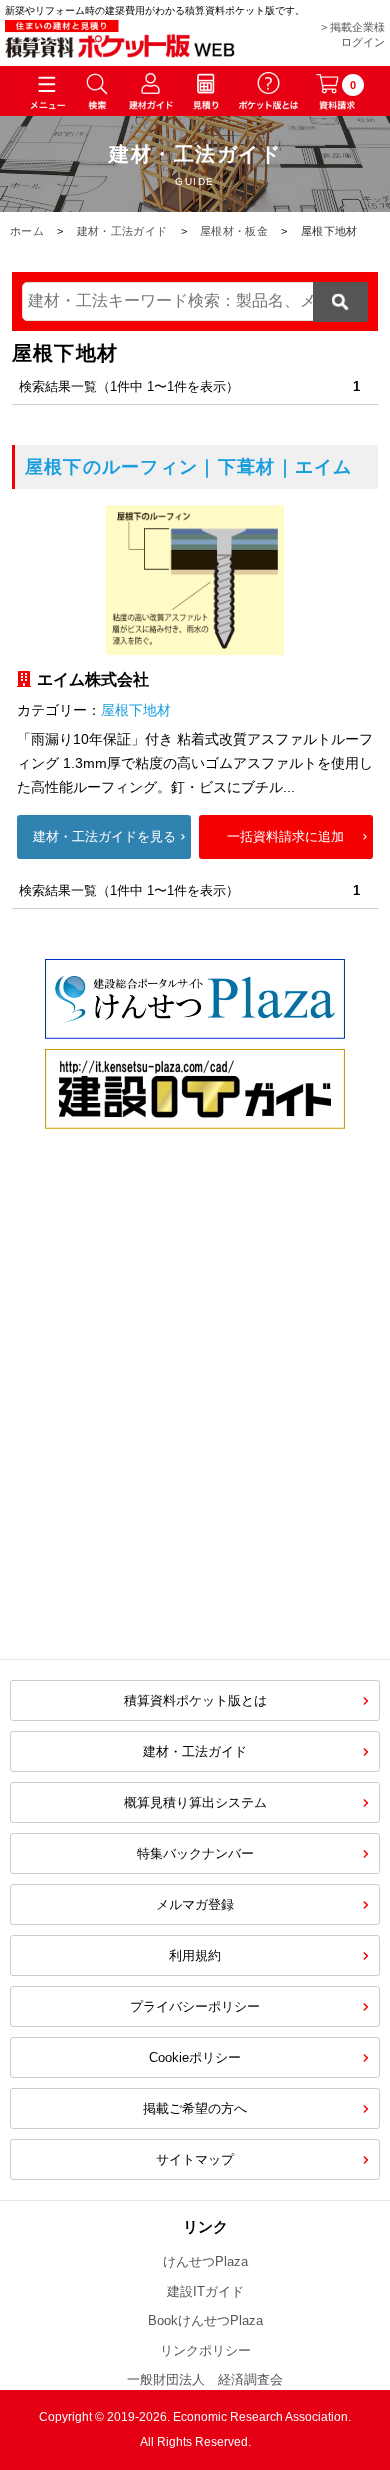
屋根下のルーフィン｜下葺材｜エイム (189, 467)
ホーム (27, 231)
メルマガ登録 (195, 1904)
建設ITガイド (205, 2291)
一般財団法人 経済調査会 (205, 2379)
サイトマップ (195, 2159)
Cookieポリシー (195, 2057)
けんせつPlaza (205, 2261)
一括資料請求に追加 (285, 836)
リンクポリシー (205, 2350)
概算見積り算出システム (195, 1802)
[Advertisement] (195, 1434)
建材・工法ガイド (122, 231)
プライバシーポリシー (195, 2006)
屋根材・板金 (234, 231)
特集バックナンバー (195, 1853)
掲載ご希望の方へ (195, 2108)
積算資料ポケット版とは (195, 1700)
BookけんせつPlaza (205, 2320)
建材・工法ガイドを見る (104, 836)
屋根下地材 (136, 710)
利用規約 (195, 1955)
